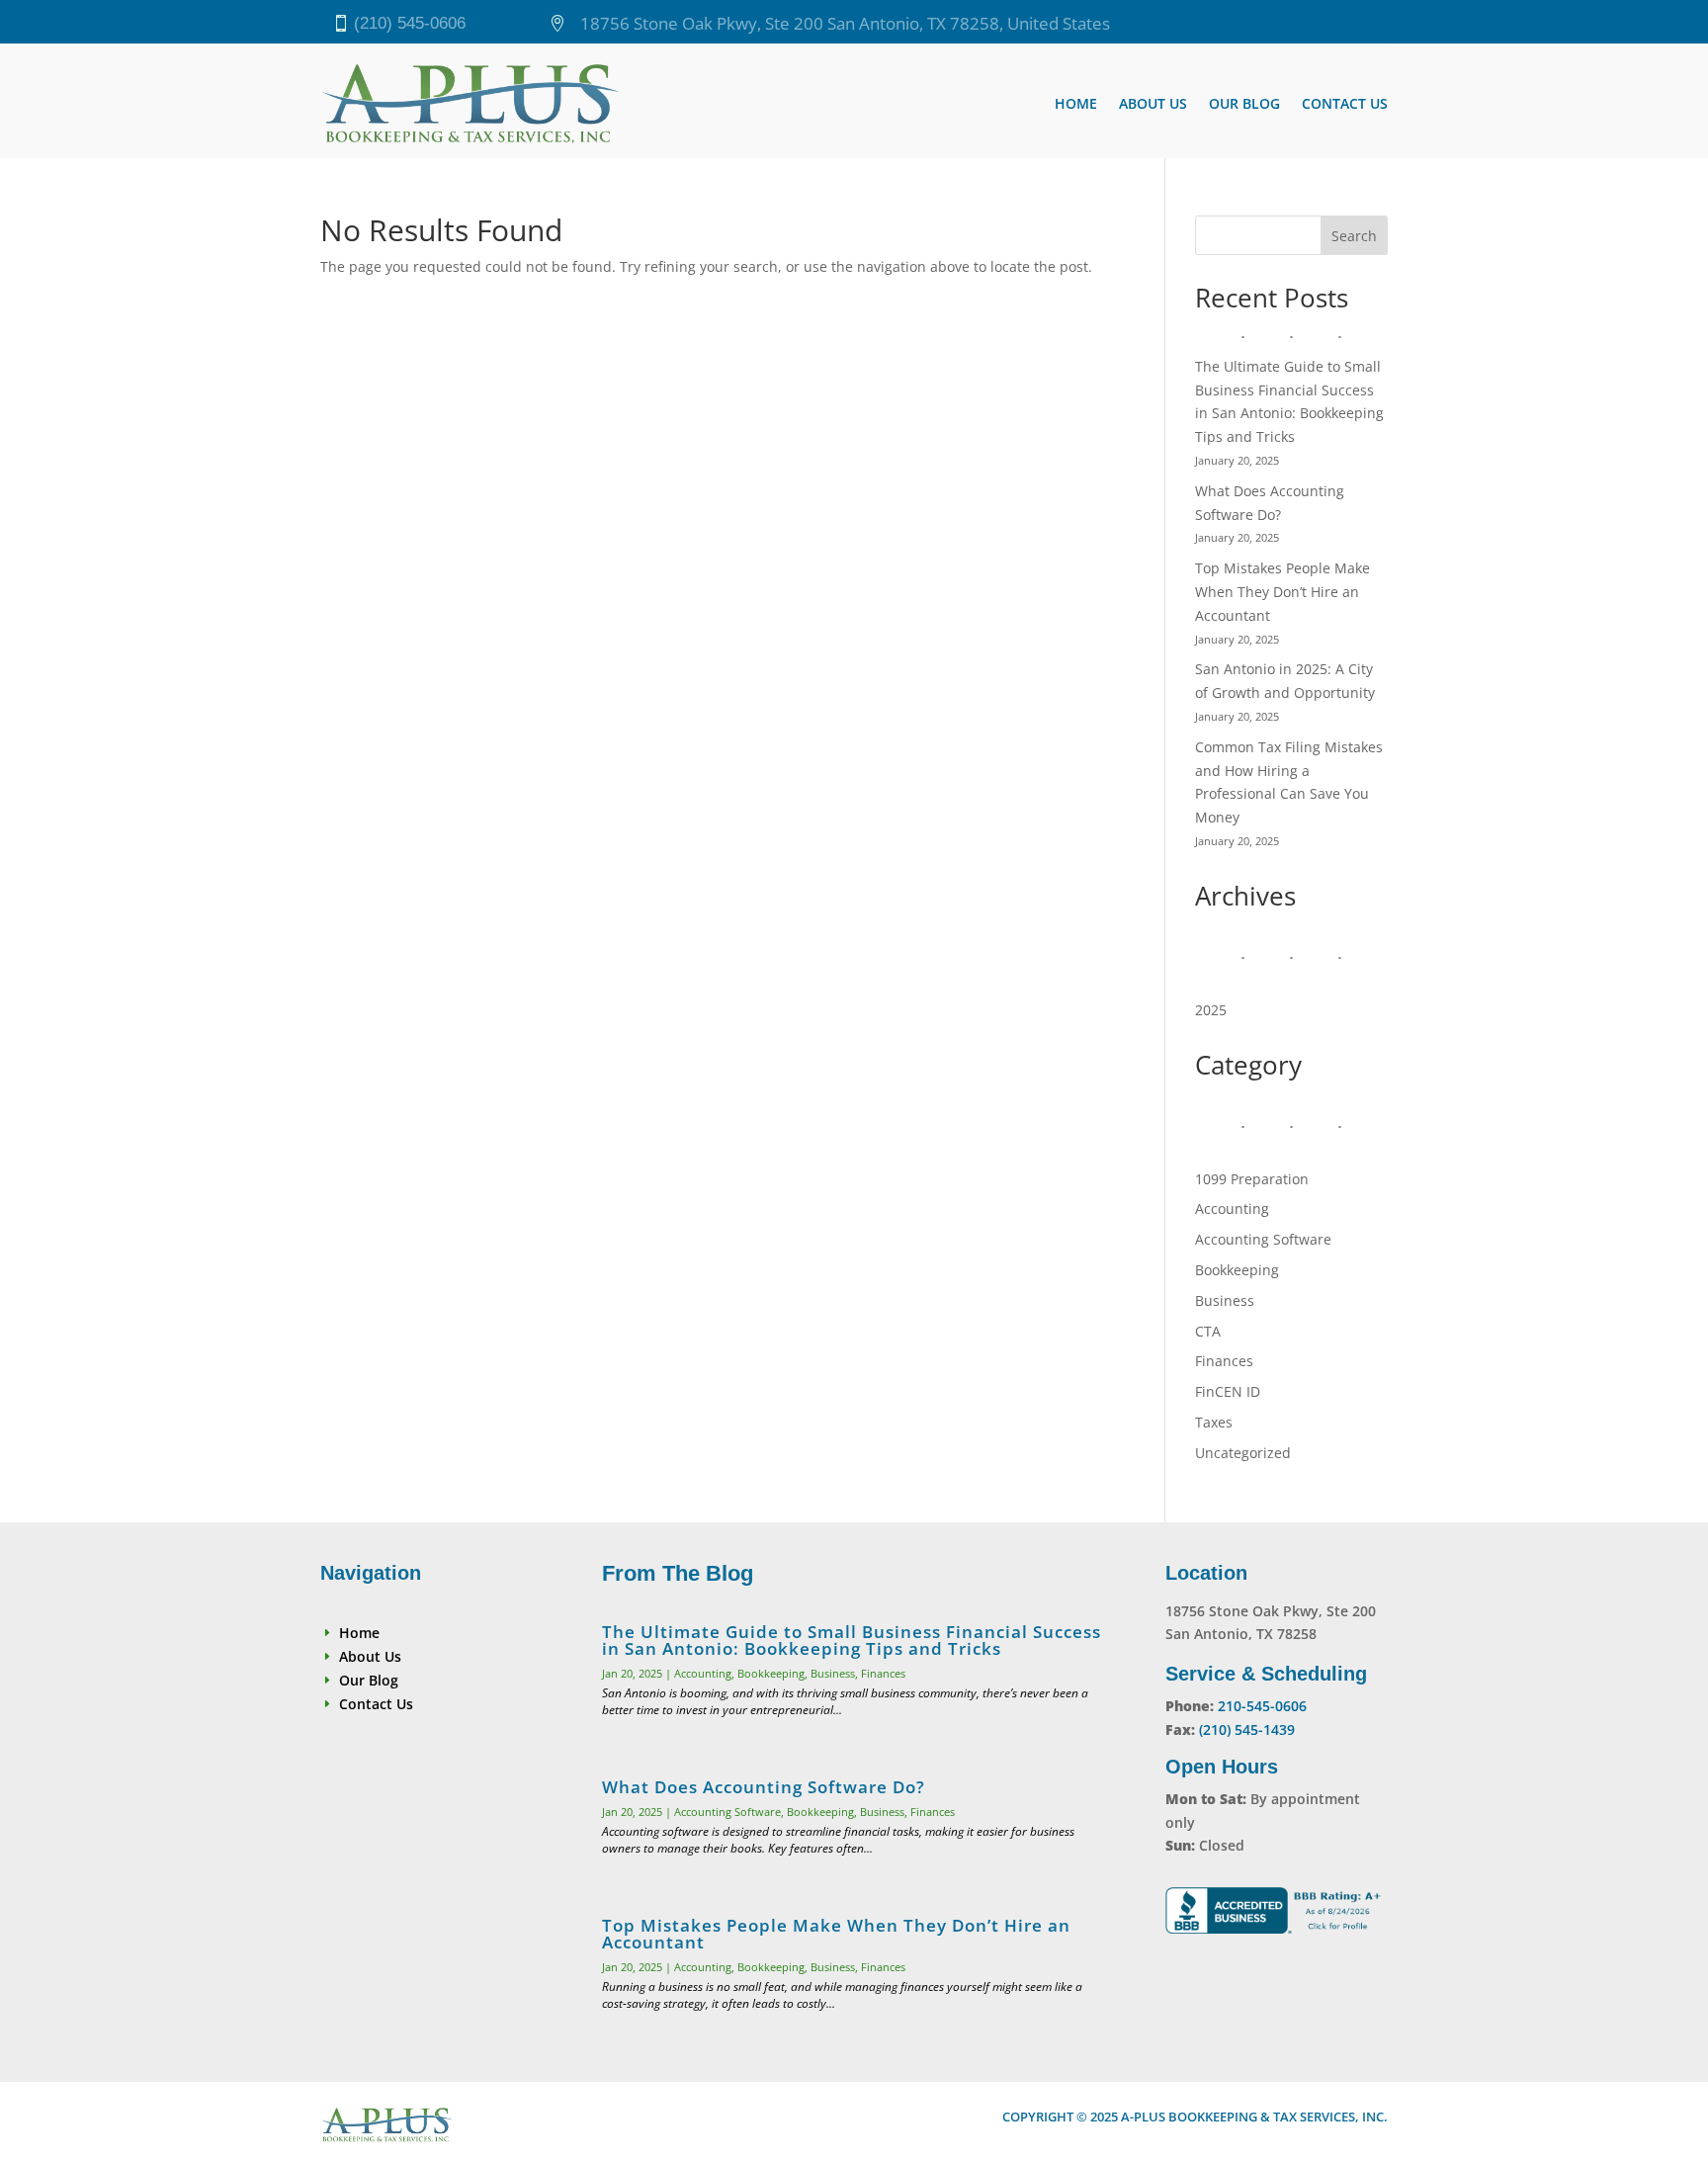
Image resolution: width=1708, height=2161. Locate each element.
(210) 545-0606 (410, 23)
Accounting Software (1263, 1239)
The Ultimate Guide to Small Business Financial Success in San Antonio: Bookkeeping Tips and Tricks (852, 1640)
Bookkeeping (1237, 1270)
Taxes (1214, 1422)
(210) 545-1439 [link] (1247, 1729)
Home (1076, 103)
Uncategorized (1243, 1453)
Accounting (1232, 1209)
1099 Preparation (1252, 1179)
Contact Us (1345, 103)
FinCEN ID (1228, 1391)
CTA (1208, 1331)
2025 (1211, 1010)
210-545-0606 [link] (1262, 1706)
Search (1354, 236)
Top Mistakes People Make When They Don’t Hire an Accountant (1282, 592)
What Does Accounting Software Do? (764, 1787)
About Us (1153, 103)
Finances (1224, 1361)
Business (1225, 1300)
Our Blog (1244, 103)
